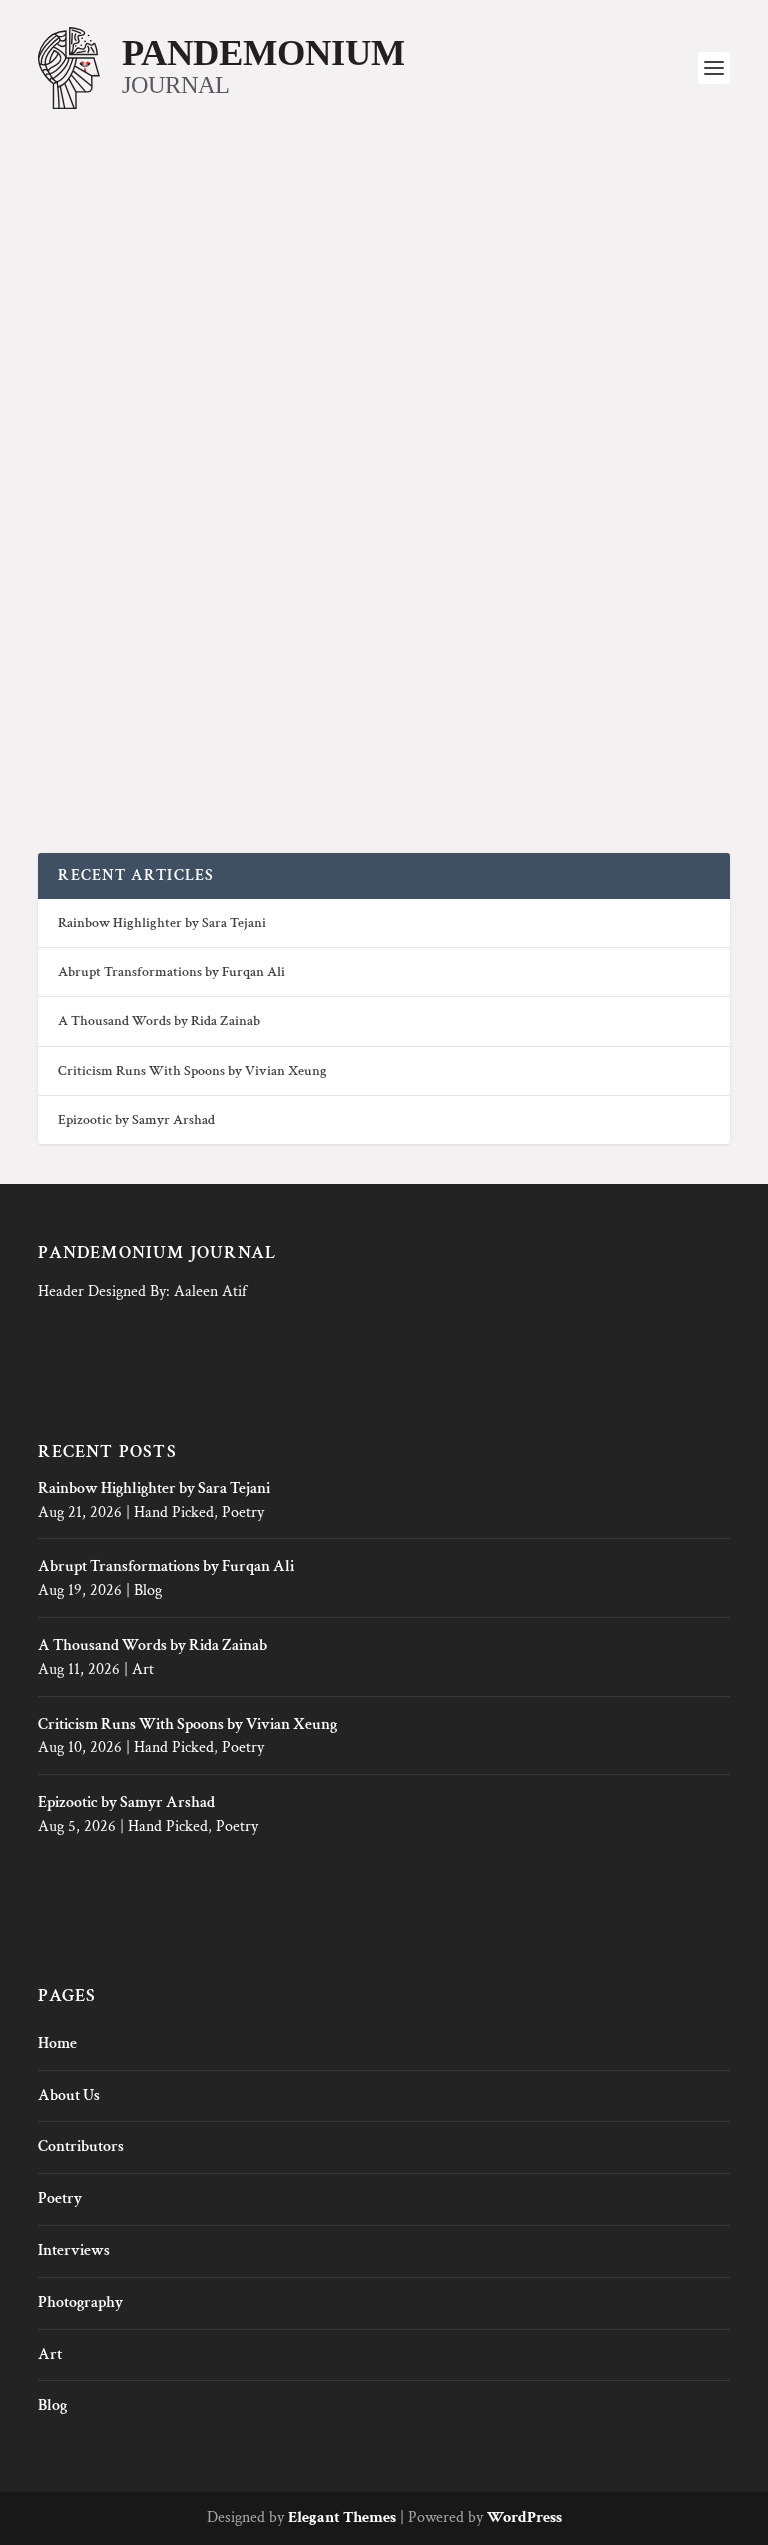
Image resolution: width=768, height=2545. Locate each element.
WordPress (524, 2517)
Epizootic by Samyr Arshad (136, 1120)
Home (57, 2043)
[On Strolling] (383, 383)
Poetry (243, 1512)
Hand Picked (174, 1512)
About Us (69, 2095)
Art (143, 1669)
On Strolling (117, 619)
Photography (305, 648)
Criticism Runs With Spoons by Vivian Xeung (192, 1071)
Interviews (74, 2250)
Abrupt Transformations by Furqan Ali (171, 972)
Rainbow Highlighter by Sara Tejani (162, 923)
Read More (126, 762)
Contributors (81, 2146)
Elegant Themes (342, 2517)
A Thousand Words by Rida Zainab (159, 1021)
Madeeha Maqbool (150, 648)
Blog (148, 1590)
